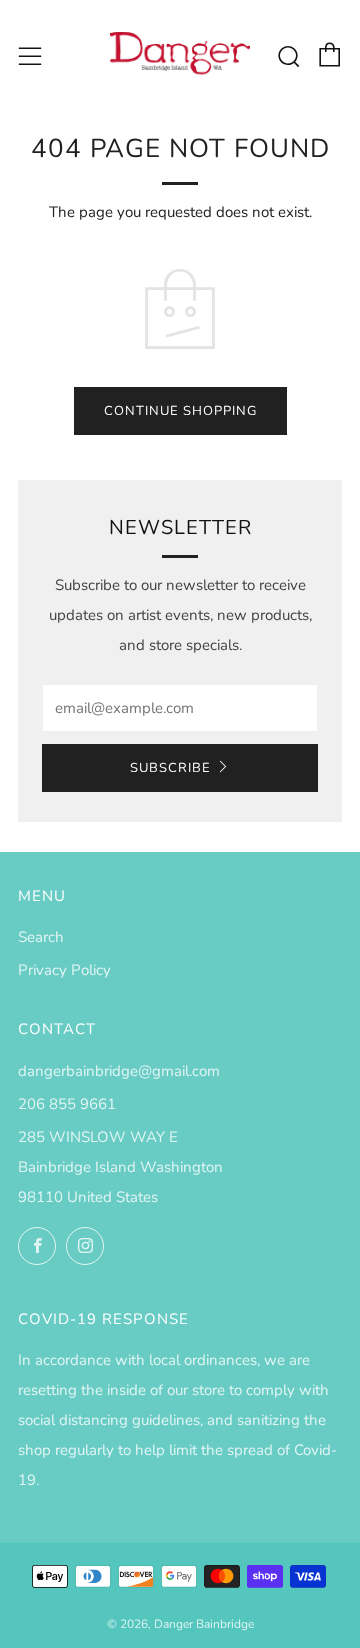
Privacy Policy (64, 970)
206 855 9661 (67, 1104)
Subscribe (170, 768)
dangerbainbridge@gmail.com (119, 1071)
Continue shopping (180, 411)
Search (41, 937)
